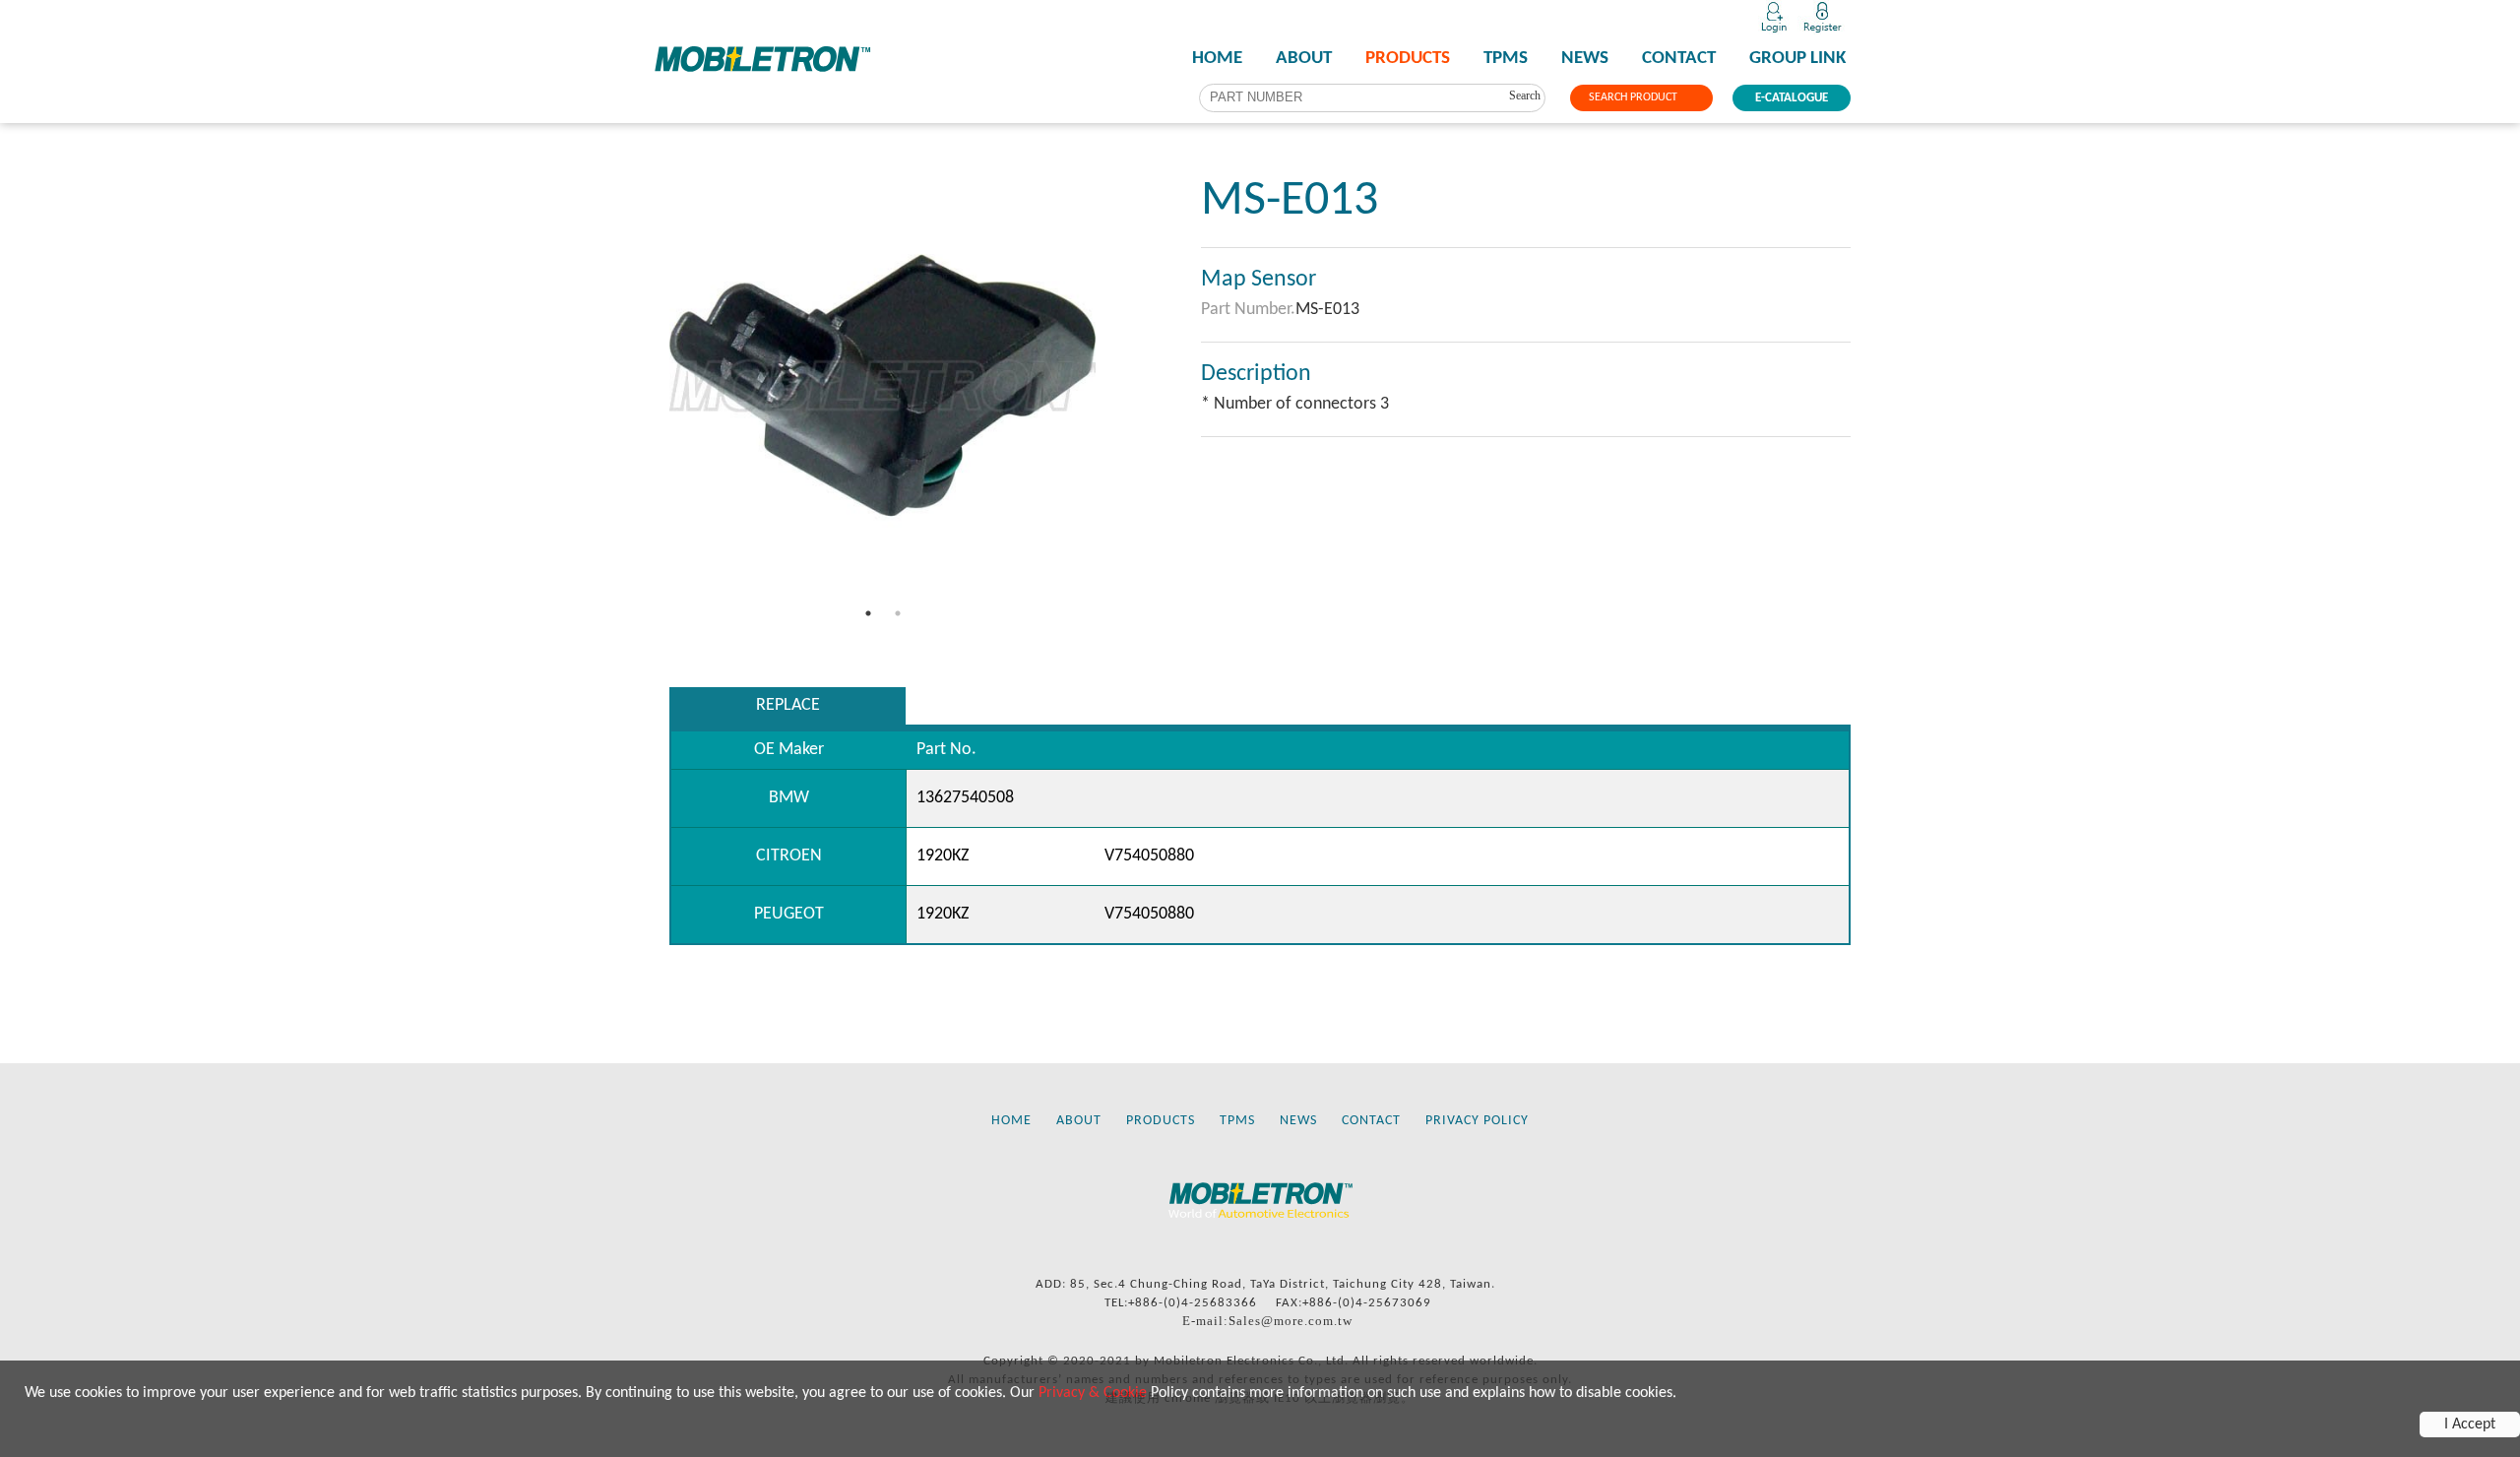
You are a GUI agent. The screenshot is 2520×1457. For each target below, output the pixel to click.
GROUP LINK (1797, 59)
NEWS (1585, 59)
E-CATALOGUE (1792, 98)
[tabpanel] (882, 385)
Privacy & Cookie (1093, 1393)
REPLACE (788, 705)
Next (1110, 386)
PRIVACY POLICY (1477, 1121)
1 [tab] (868, 613)
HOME (1217, 59)
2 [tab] (898, 613)
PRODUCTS (1408, 59)
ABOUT (1304, 59)
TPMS (1506, 59)
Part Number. (1248, 310)
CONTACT (1679, 59)
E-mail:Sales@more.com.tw (1267, 1321)
